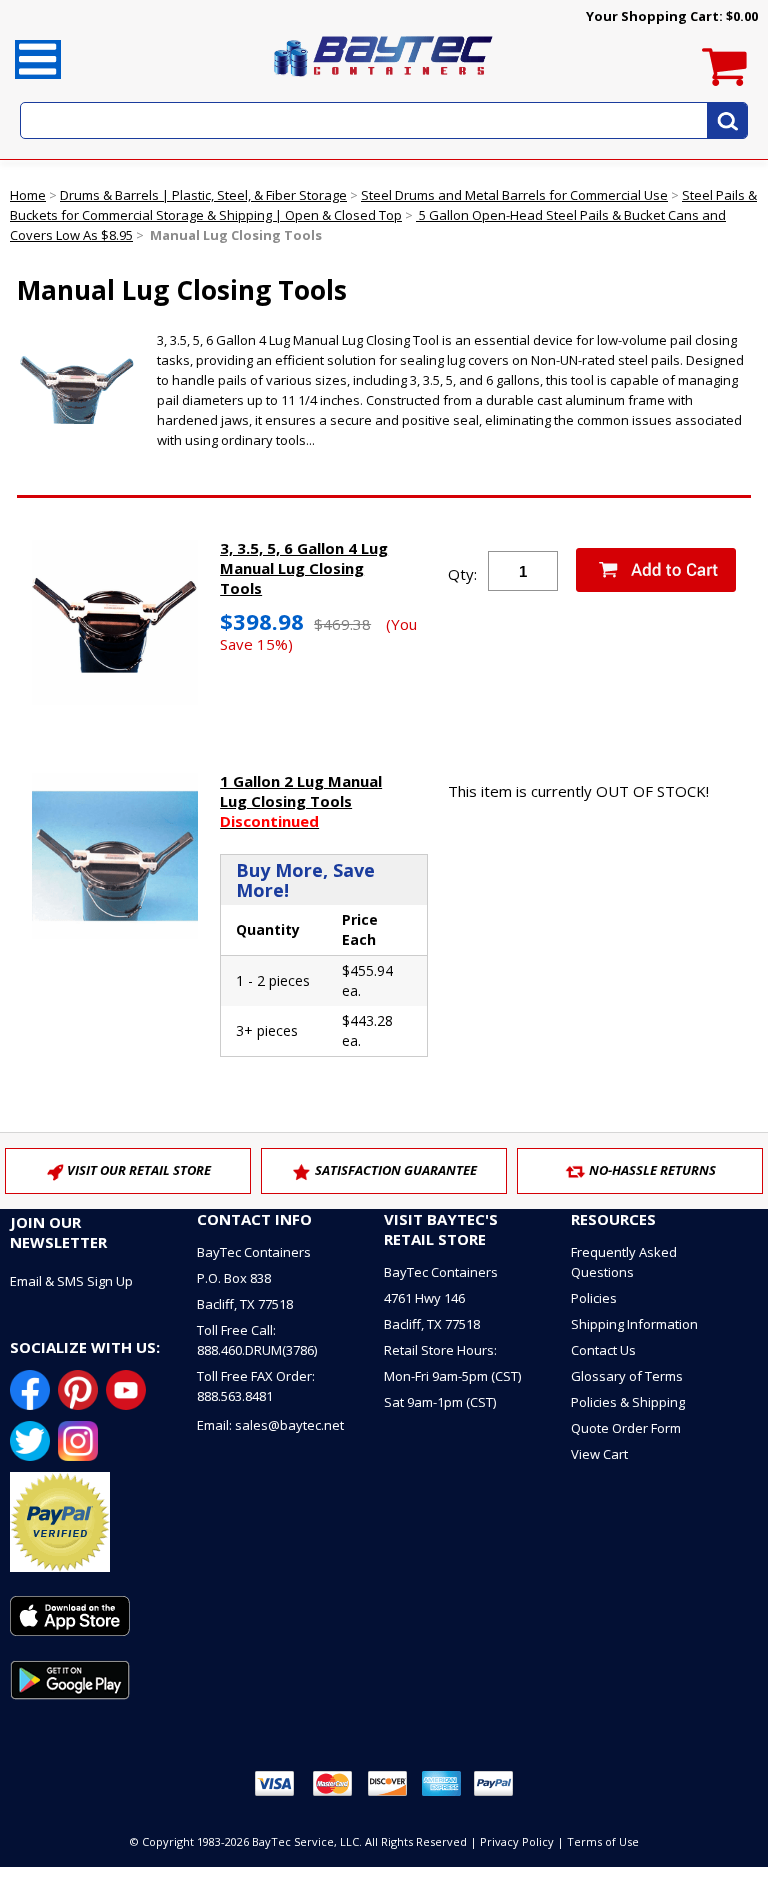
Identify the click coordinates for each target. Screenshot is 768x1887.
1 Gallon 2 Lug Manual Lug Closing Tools (301, 801)
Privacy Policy (517, 1841)
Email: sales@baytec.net (270, 1425)
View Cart (599, 1454)
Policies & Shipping (628, 1402)
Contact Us (603, 1350)
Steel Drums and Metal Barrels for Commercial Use (514, 195)
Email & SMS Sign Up (71, 1281)
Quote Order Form (626, 1428)
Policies (594, 1298)
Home (28, 195)
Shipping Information (634, 1324)
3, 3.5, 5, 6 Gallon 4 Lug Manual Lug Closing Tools (304, 568)
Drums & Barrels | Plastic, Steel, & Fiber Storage (203, 195)
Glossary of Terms (627, 1376)
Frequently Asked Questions (624, 1262)
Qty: (462, 574)
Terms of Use (603, 1841)
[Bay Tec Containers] (384, 82)
